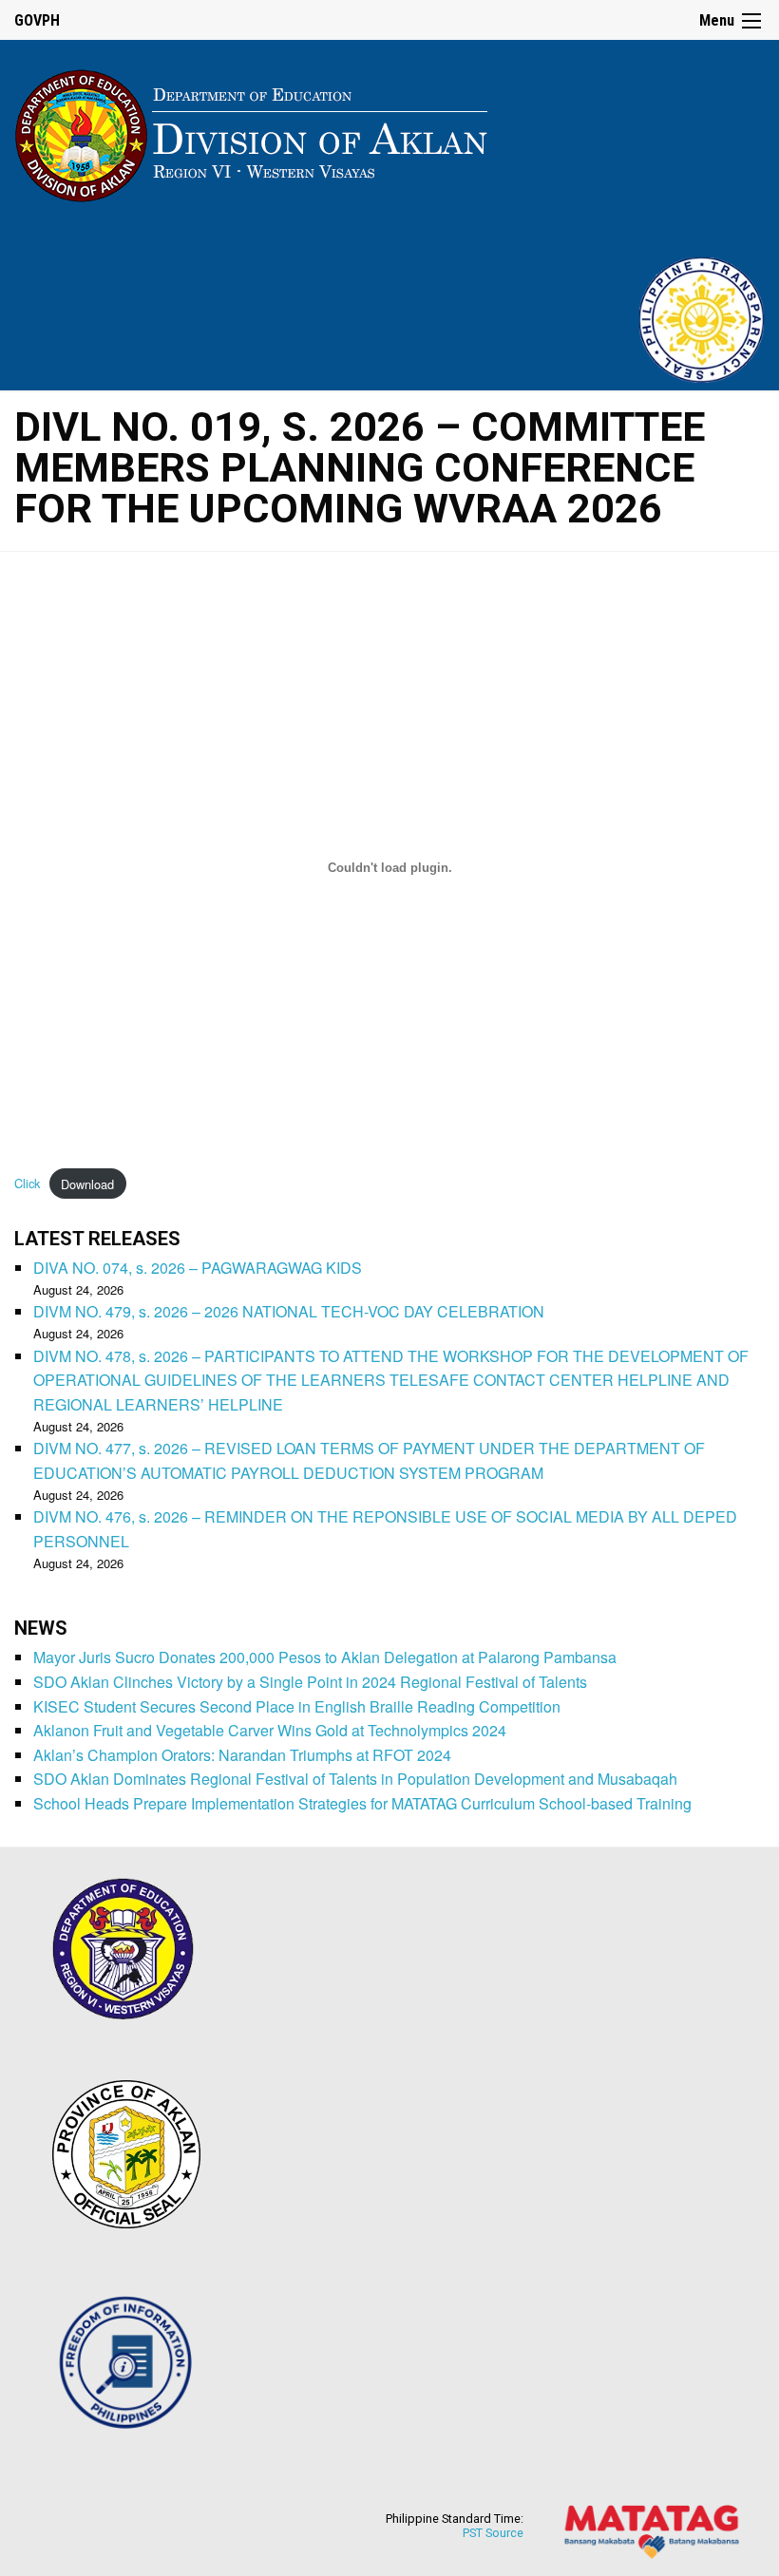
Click (27, 1184)
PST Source (493, 2533)
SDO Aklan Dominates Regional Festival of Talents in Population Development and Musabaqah (355, 1779)
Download (87, 1184)
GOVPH (37, 20)
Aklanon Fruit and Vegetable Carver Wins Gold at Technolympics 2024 (270, 1730)
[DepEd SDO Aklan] (254, 132)
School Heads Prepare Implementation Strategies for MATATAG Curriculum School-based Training (362, 1803)
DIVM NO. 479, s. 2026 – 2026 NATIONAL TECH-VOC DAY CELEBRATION (289, 1311)
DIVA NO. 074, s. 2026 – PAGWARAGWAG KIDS (198, 1268)
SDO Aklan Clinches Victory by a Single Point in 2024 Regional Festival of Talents (310, 1682)
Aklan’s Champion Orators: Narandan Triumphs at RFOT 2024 (242, 1755)
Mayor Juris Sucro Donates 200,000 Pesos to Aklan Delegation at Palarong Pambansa (325, 1657)
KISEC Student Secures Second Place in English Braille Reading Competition (297, 1706)
